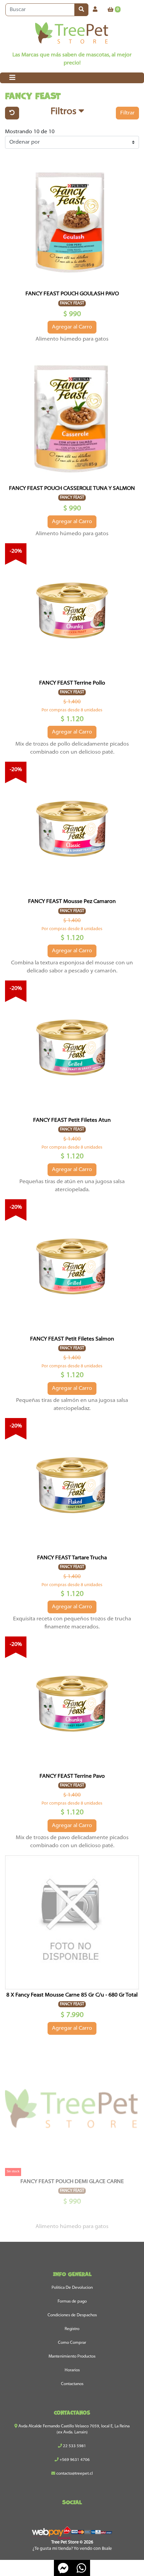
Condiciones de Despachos (72, 2315)
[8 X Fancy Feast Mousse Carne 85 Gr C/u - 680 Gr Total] (72, 1922)
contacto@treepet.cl (74, 2474)
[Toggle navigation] (12, 78)
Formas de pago (72, 2302)
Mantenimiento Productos (72, 2357)
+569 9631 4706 (74, 2460)
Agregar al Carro (72, 327)
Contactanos (72, 2384)
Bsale (107, 2549)
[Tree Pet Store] (72, 34)
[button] (67, 113)
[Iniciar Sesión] (95, 10)
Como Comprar (72, 2343)
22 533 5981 (74, 2446)
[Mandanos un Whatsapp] (81, 2568)
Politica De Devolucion (72, 2288)
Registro (72, 2329)
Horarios (72, 2370)
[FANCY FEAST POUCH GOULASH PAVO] (72, 221)
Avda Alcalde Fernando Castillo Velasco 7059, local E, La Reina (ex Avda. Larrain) (74, 2429)
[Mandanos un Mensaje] (63, 2568)
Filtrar (127, 113)
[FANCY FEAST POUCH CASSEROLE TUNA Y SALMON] (72, 416)
